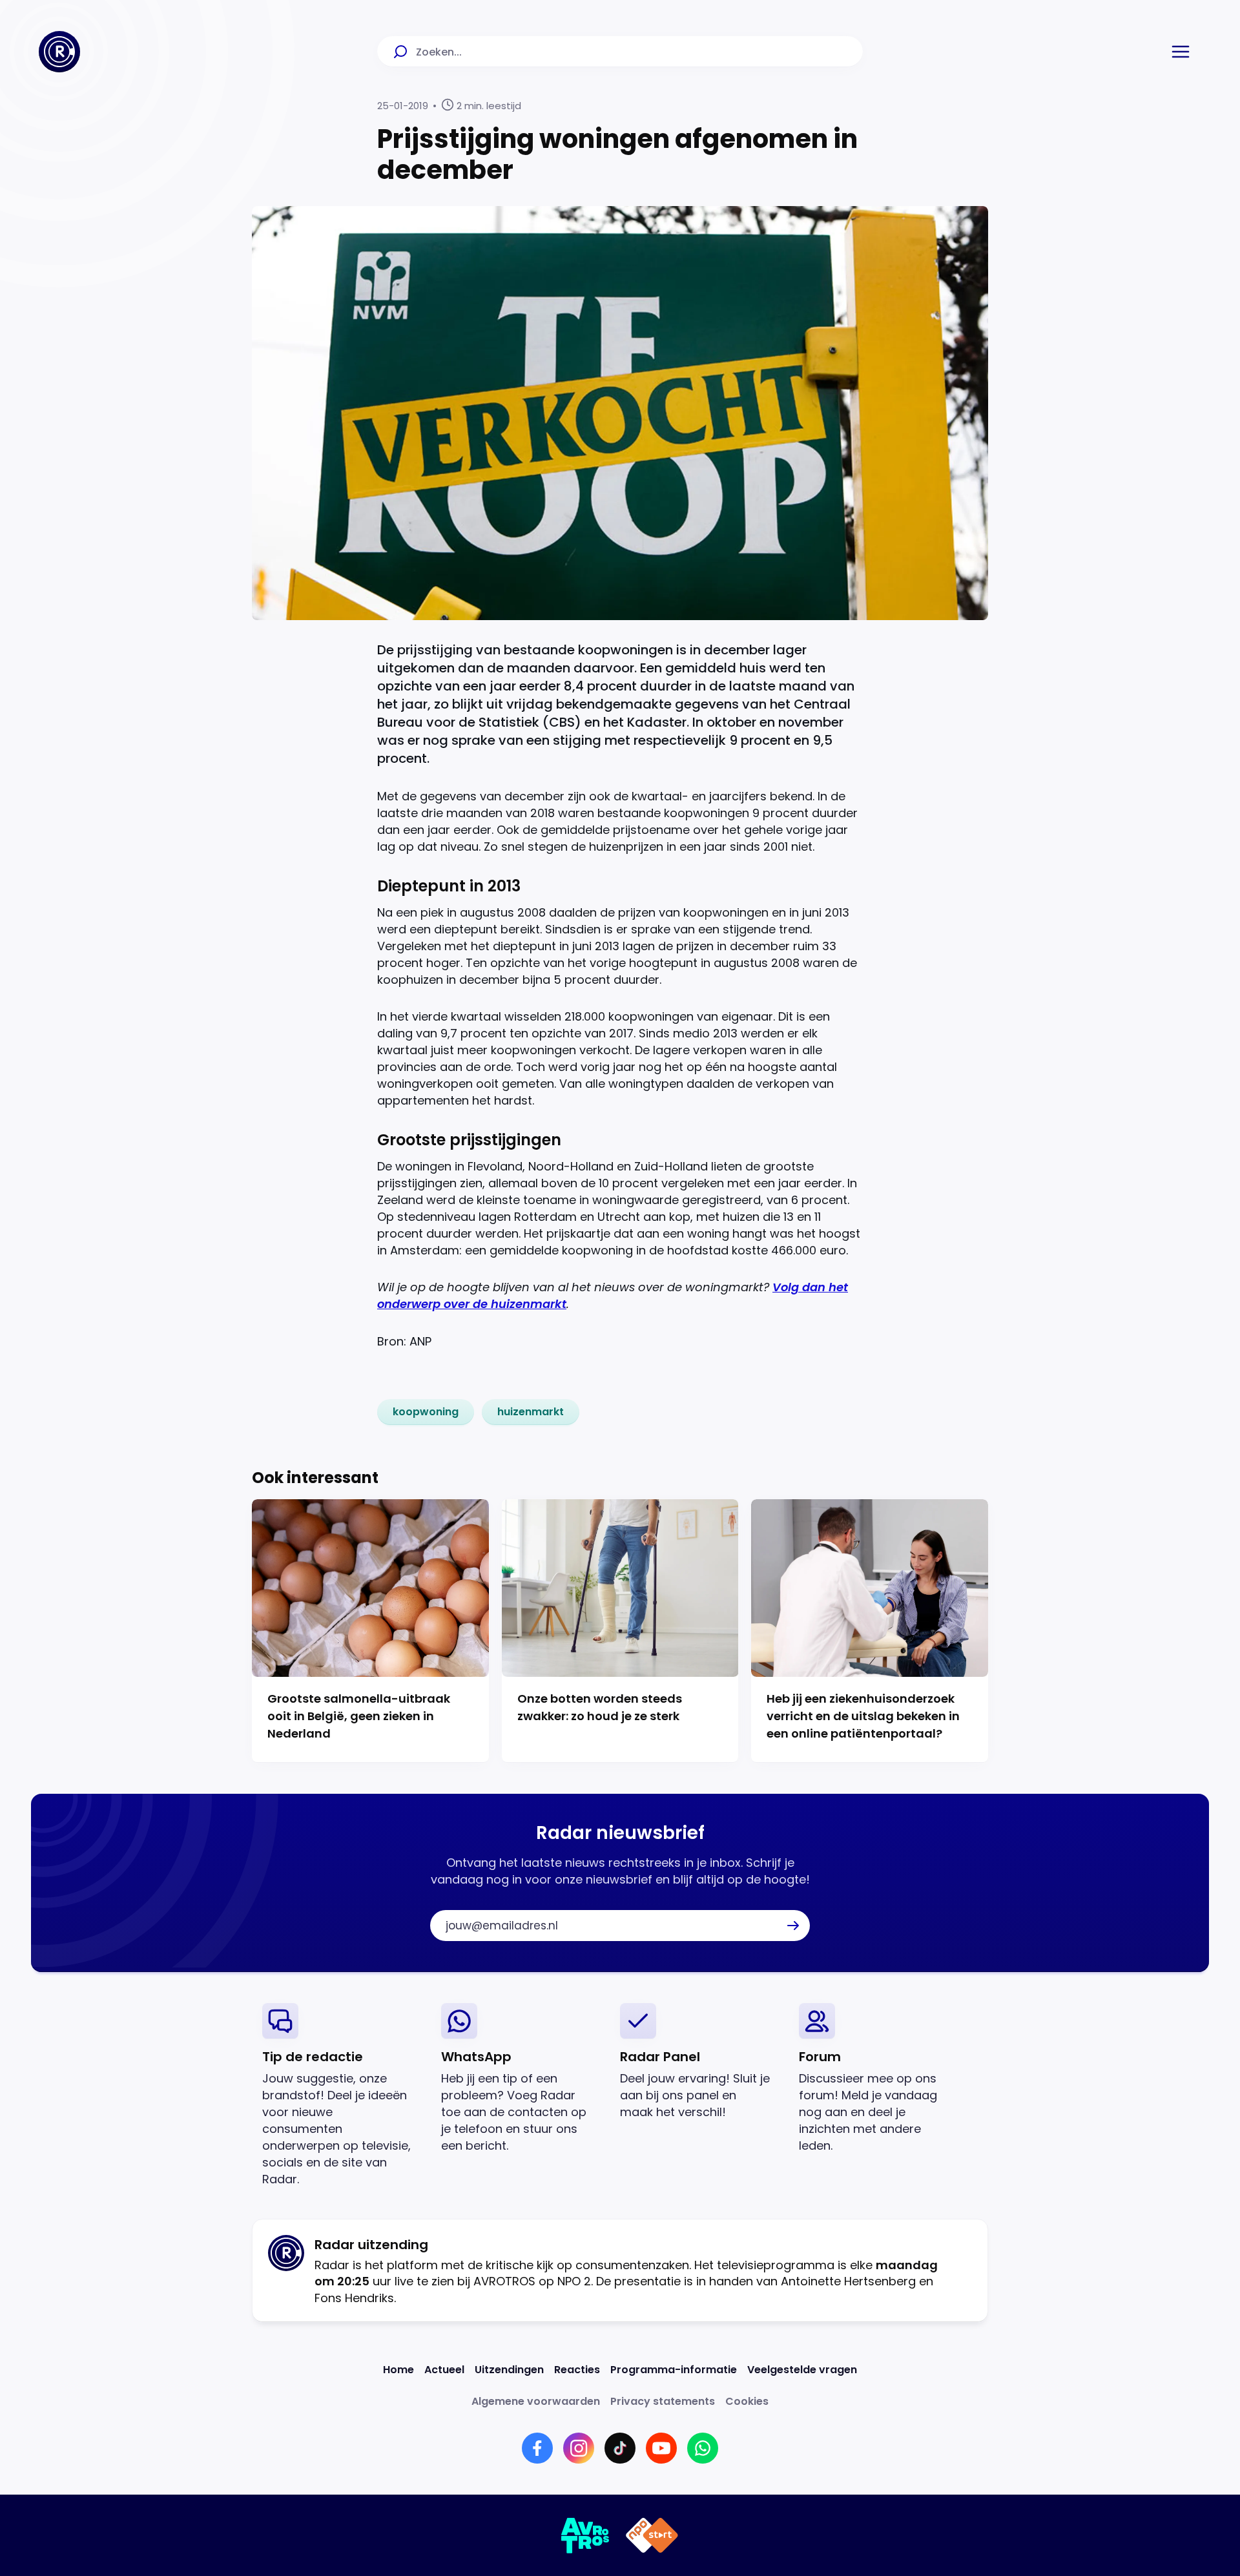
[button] (1181, 52)
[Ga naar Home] (59, 52)
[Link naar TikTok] (620, 2448)
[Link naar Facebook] (537, 2448)
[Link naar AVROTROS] (585, 2535)
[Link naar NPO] (652, 2535)
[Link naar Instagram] (579, 2448)
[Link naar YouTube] (661, 2448)
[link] (426, 1412)
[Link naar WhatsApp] (703, 2448)
